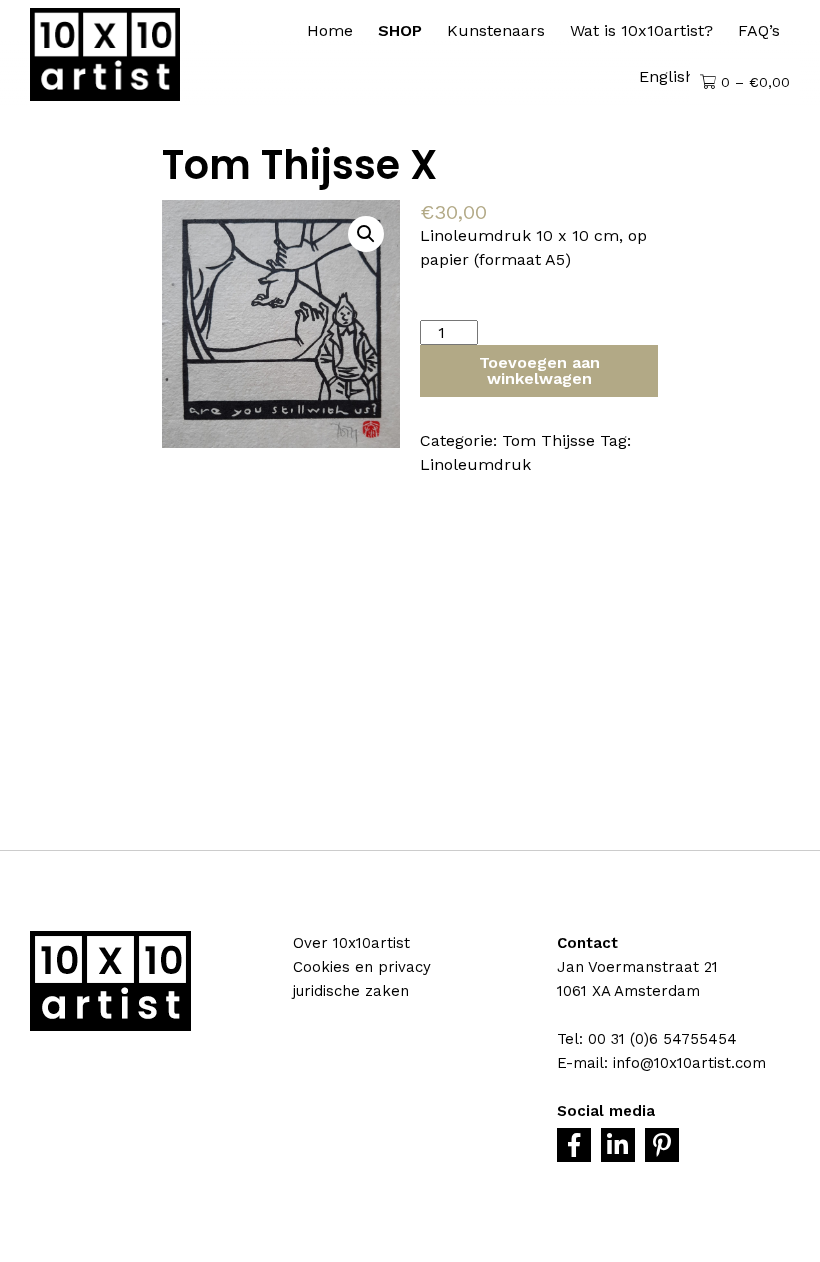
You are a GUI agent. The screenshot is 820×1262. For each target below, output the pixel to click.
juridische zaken (351, 991)
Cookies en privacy (362, 967)
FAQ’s (759, 30)
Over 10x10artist (351, 943)
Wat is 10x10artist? (641, 30)
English (667, 76)
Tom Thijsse (548, 440)
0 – (753, 82)
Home (330, 30)
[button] (366, 234)
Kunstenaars (496, 30)
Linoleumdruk (475, 464)
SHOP (400, 30)
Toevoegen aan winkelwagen (539, 370)
